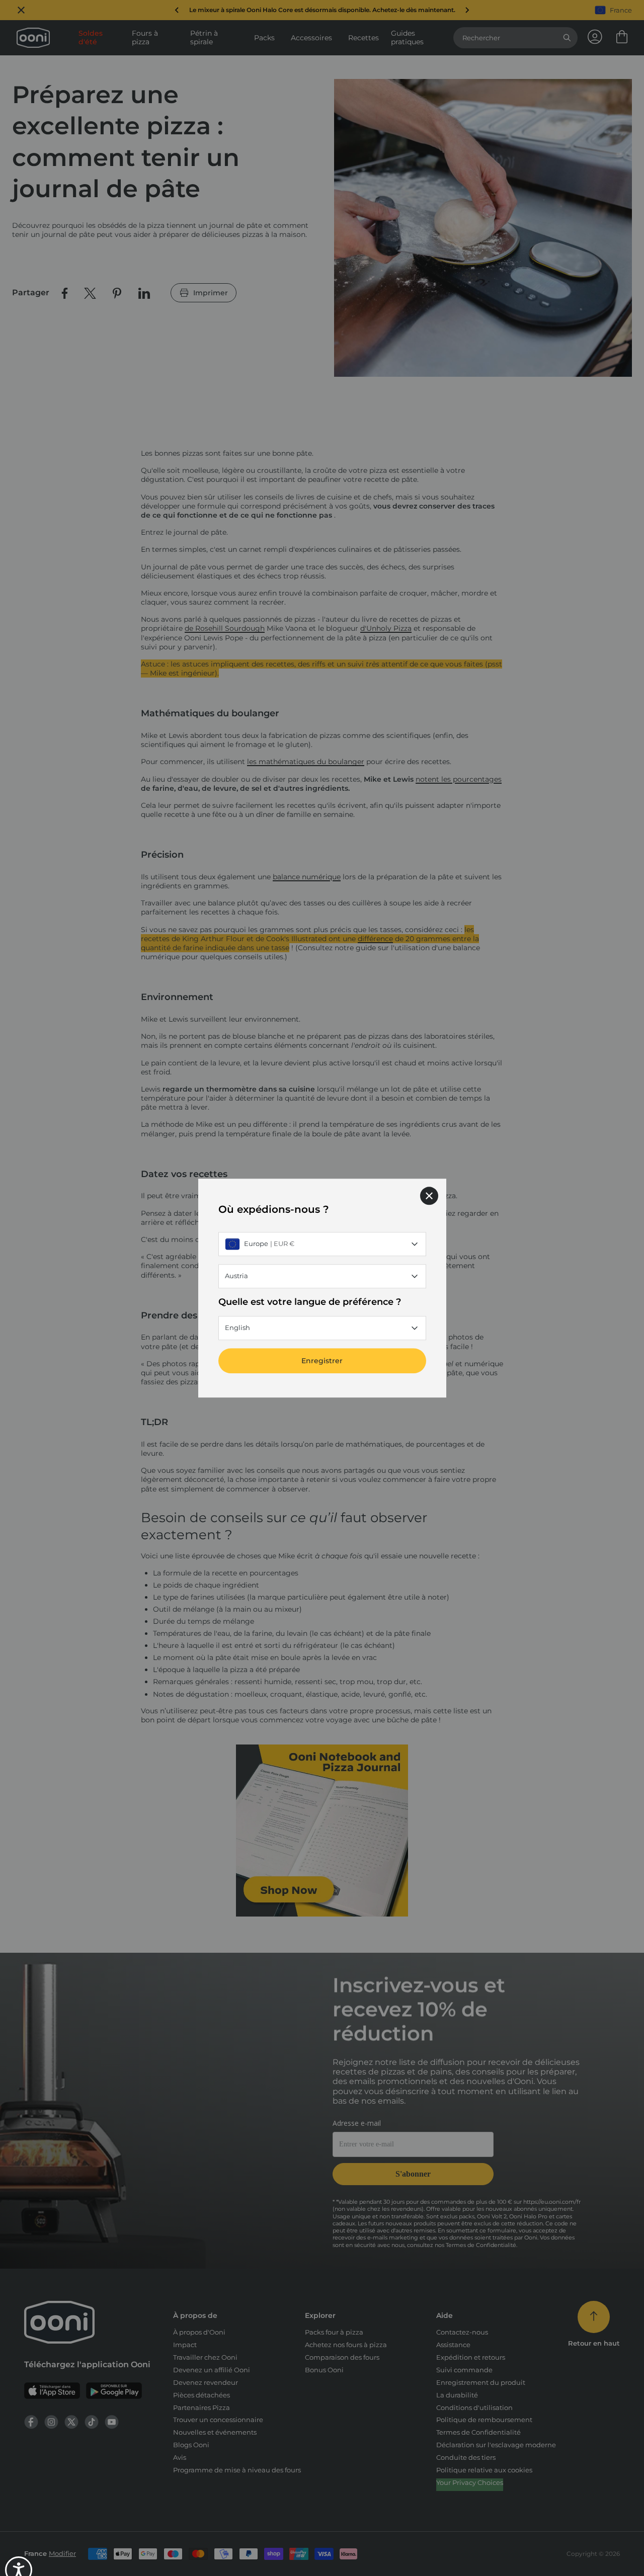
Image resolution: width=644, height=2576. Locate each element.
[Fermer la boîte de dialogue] (429, 1196)
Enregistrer (322, 1361)
